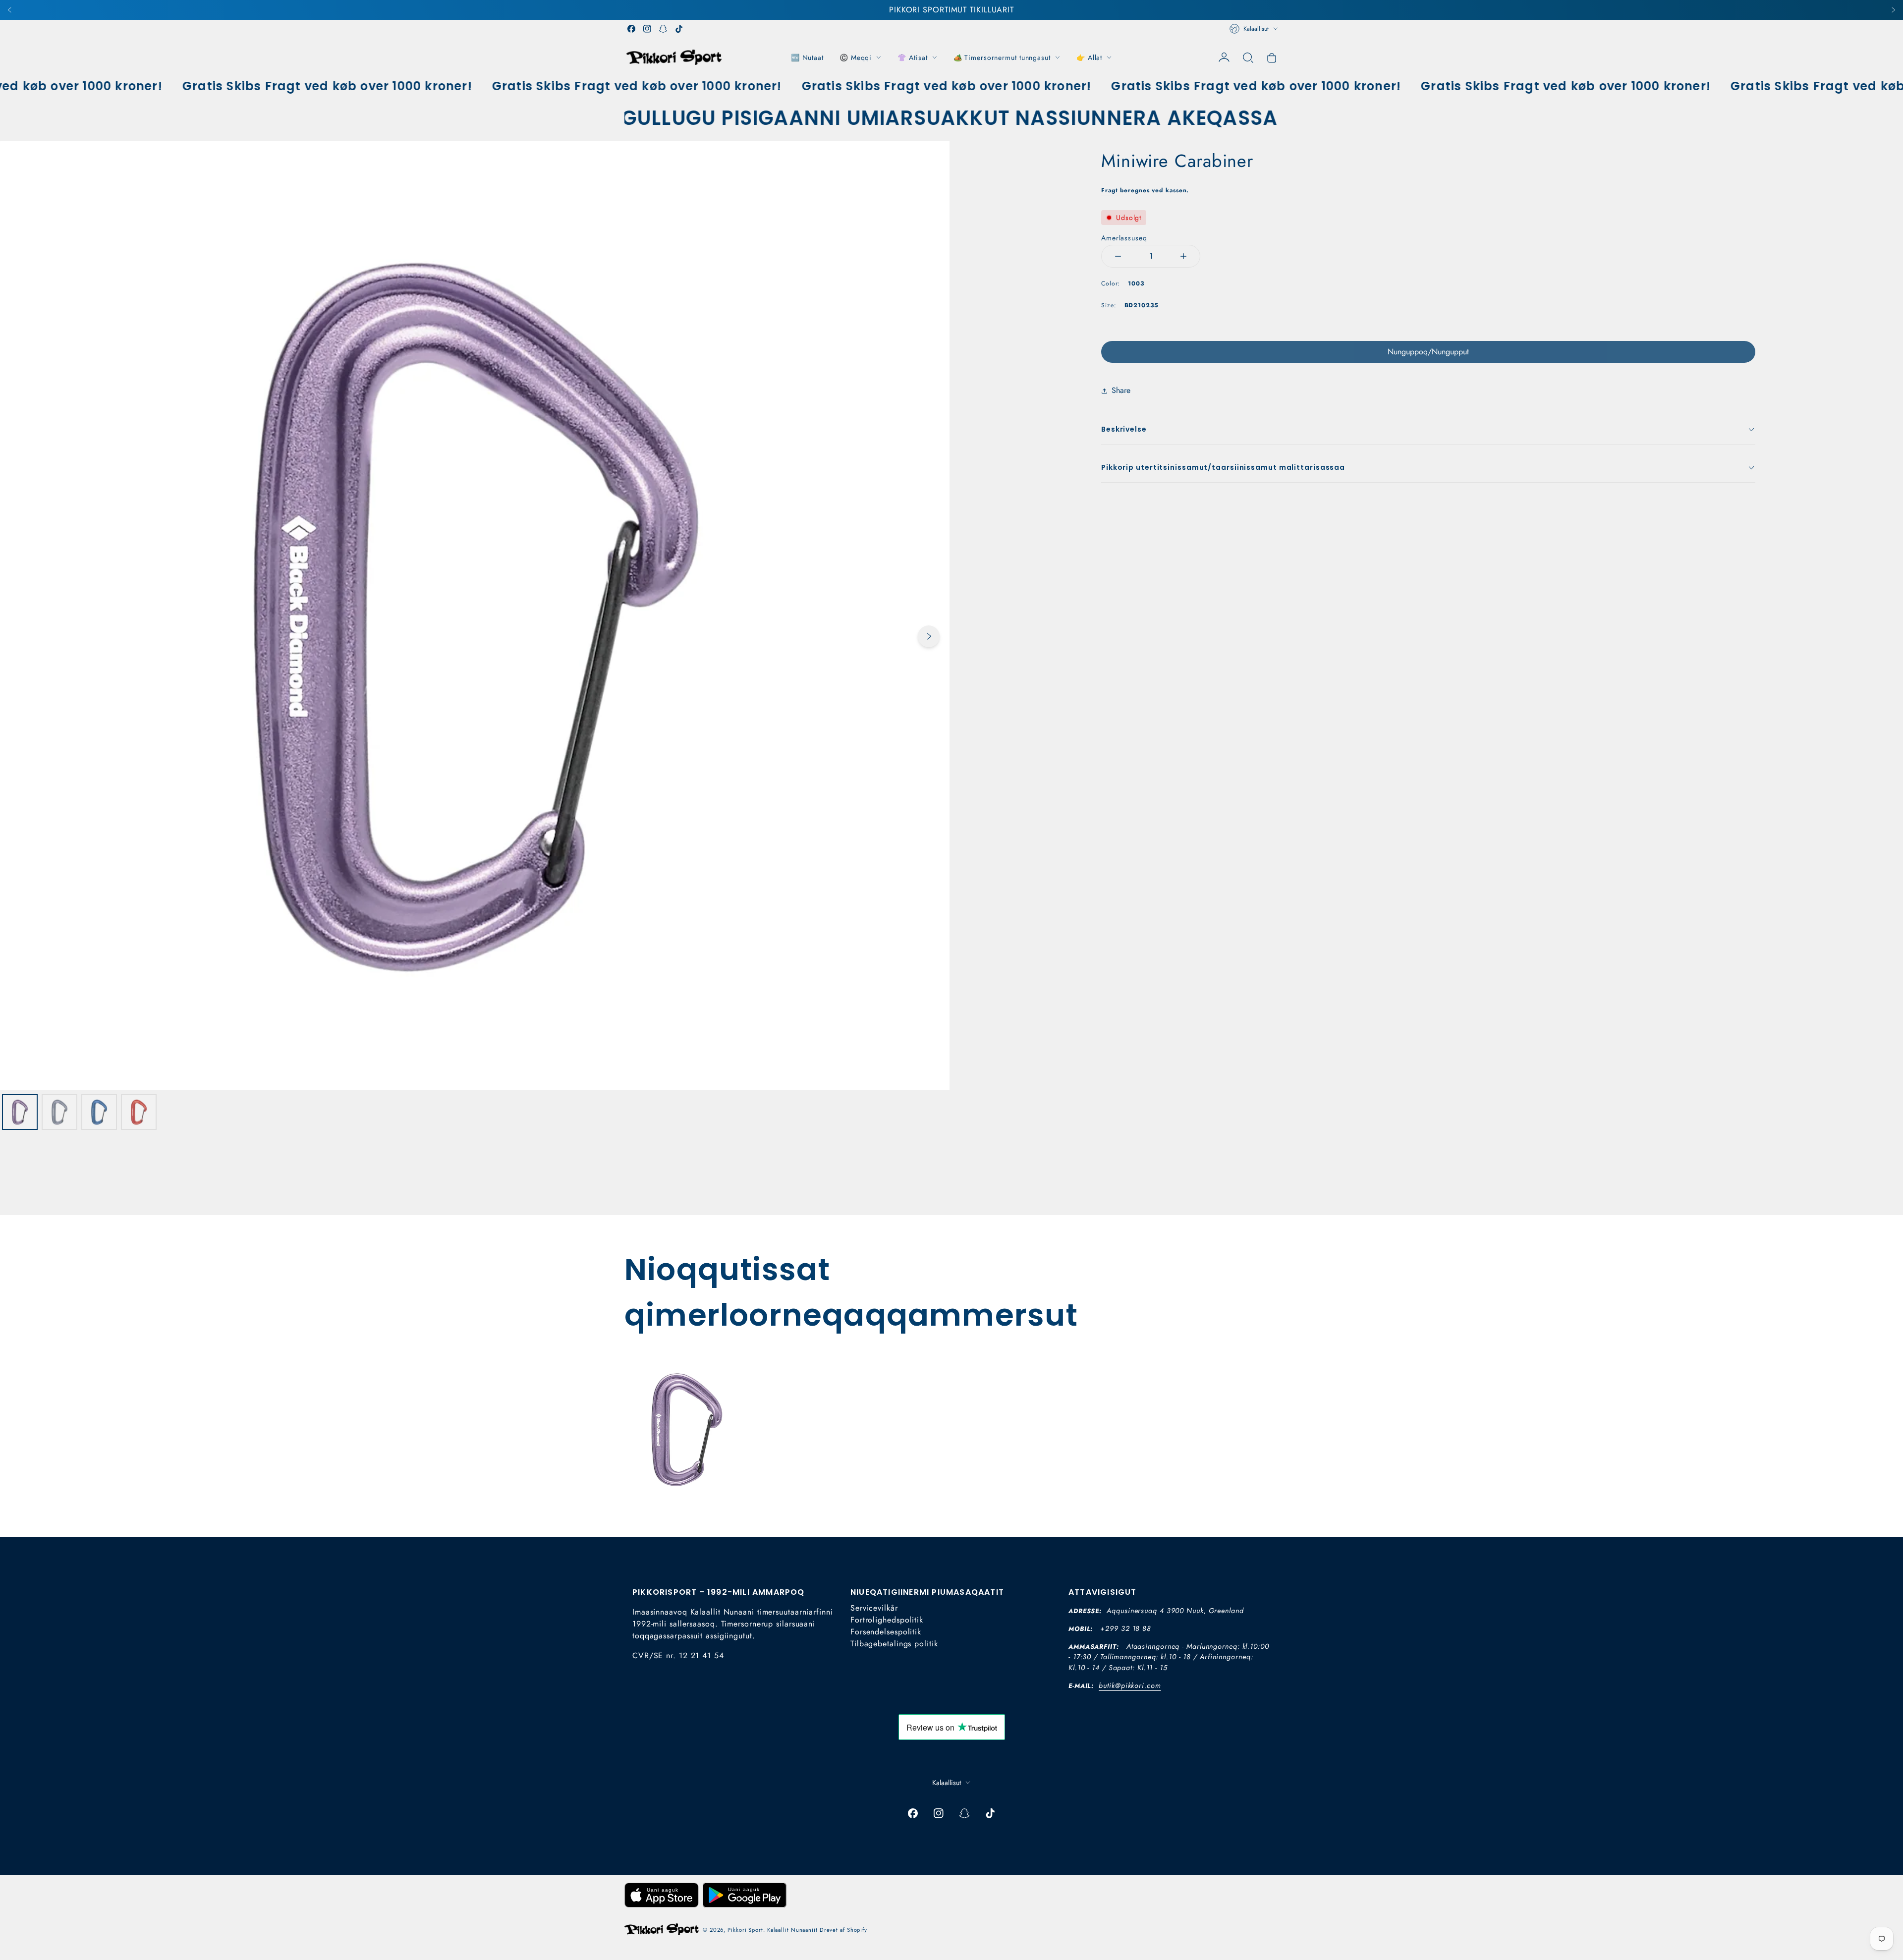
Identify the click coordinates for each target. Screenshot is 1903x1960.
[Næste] (1893, 10)
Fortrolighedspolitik (887, 1620)
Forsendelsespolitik (886, 1632)
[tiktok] (679, 29)
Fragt (1110, 190)
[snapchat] (663, 29)
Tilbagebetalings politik (894, 1644)
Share (1121, 390)
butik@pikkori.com (1130, 1685)
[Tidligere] (10, 10)
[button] (1248, 57)
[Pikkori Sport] (674, 57)
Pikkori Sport (745, 1930)
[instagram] (647, 29)
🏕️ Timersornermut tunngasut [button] (1002, 57)
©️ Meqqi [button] (856, 57)
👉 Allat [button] (1089, 57)
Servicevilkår (874, 1608)
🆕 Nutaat (807, 57)
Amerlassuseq (1124, 238)
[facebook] (631, 29)
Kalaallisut (1256, 29)
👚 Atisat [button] (912, 57)
